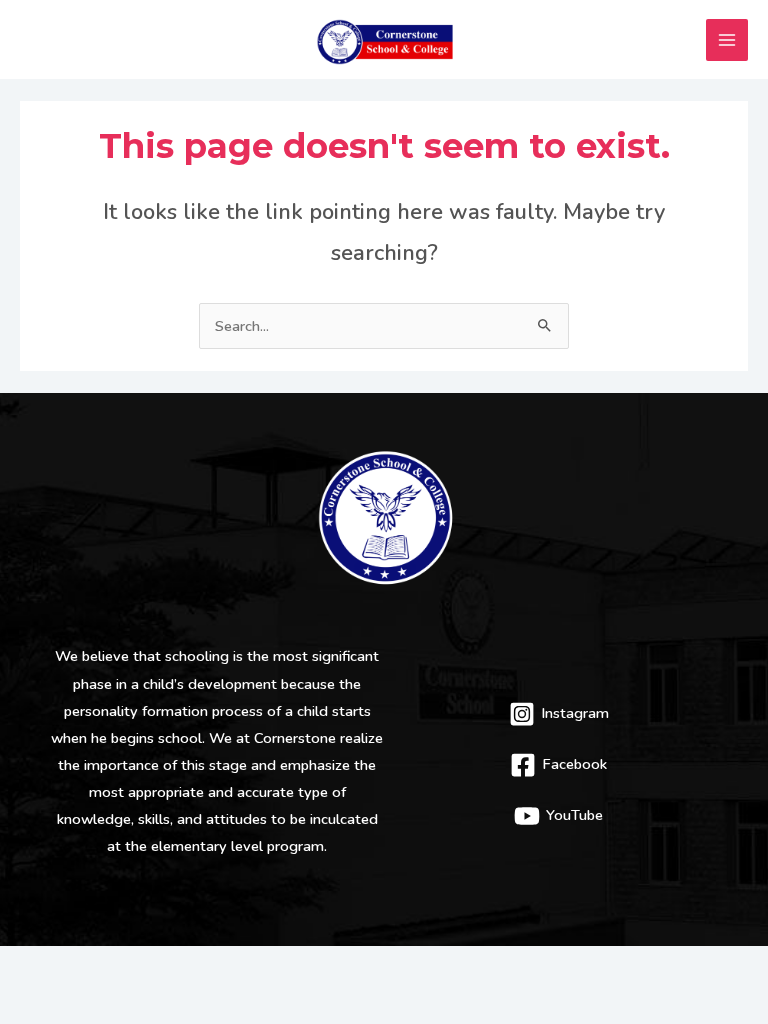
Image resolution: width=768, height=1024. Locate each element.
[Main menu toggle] (727, 40)
